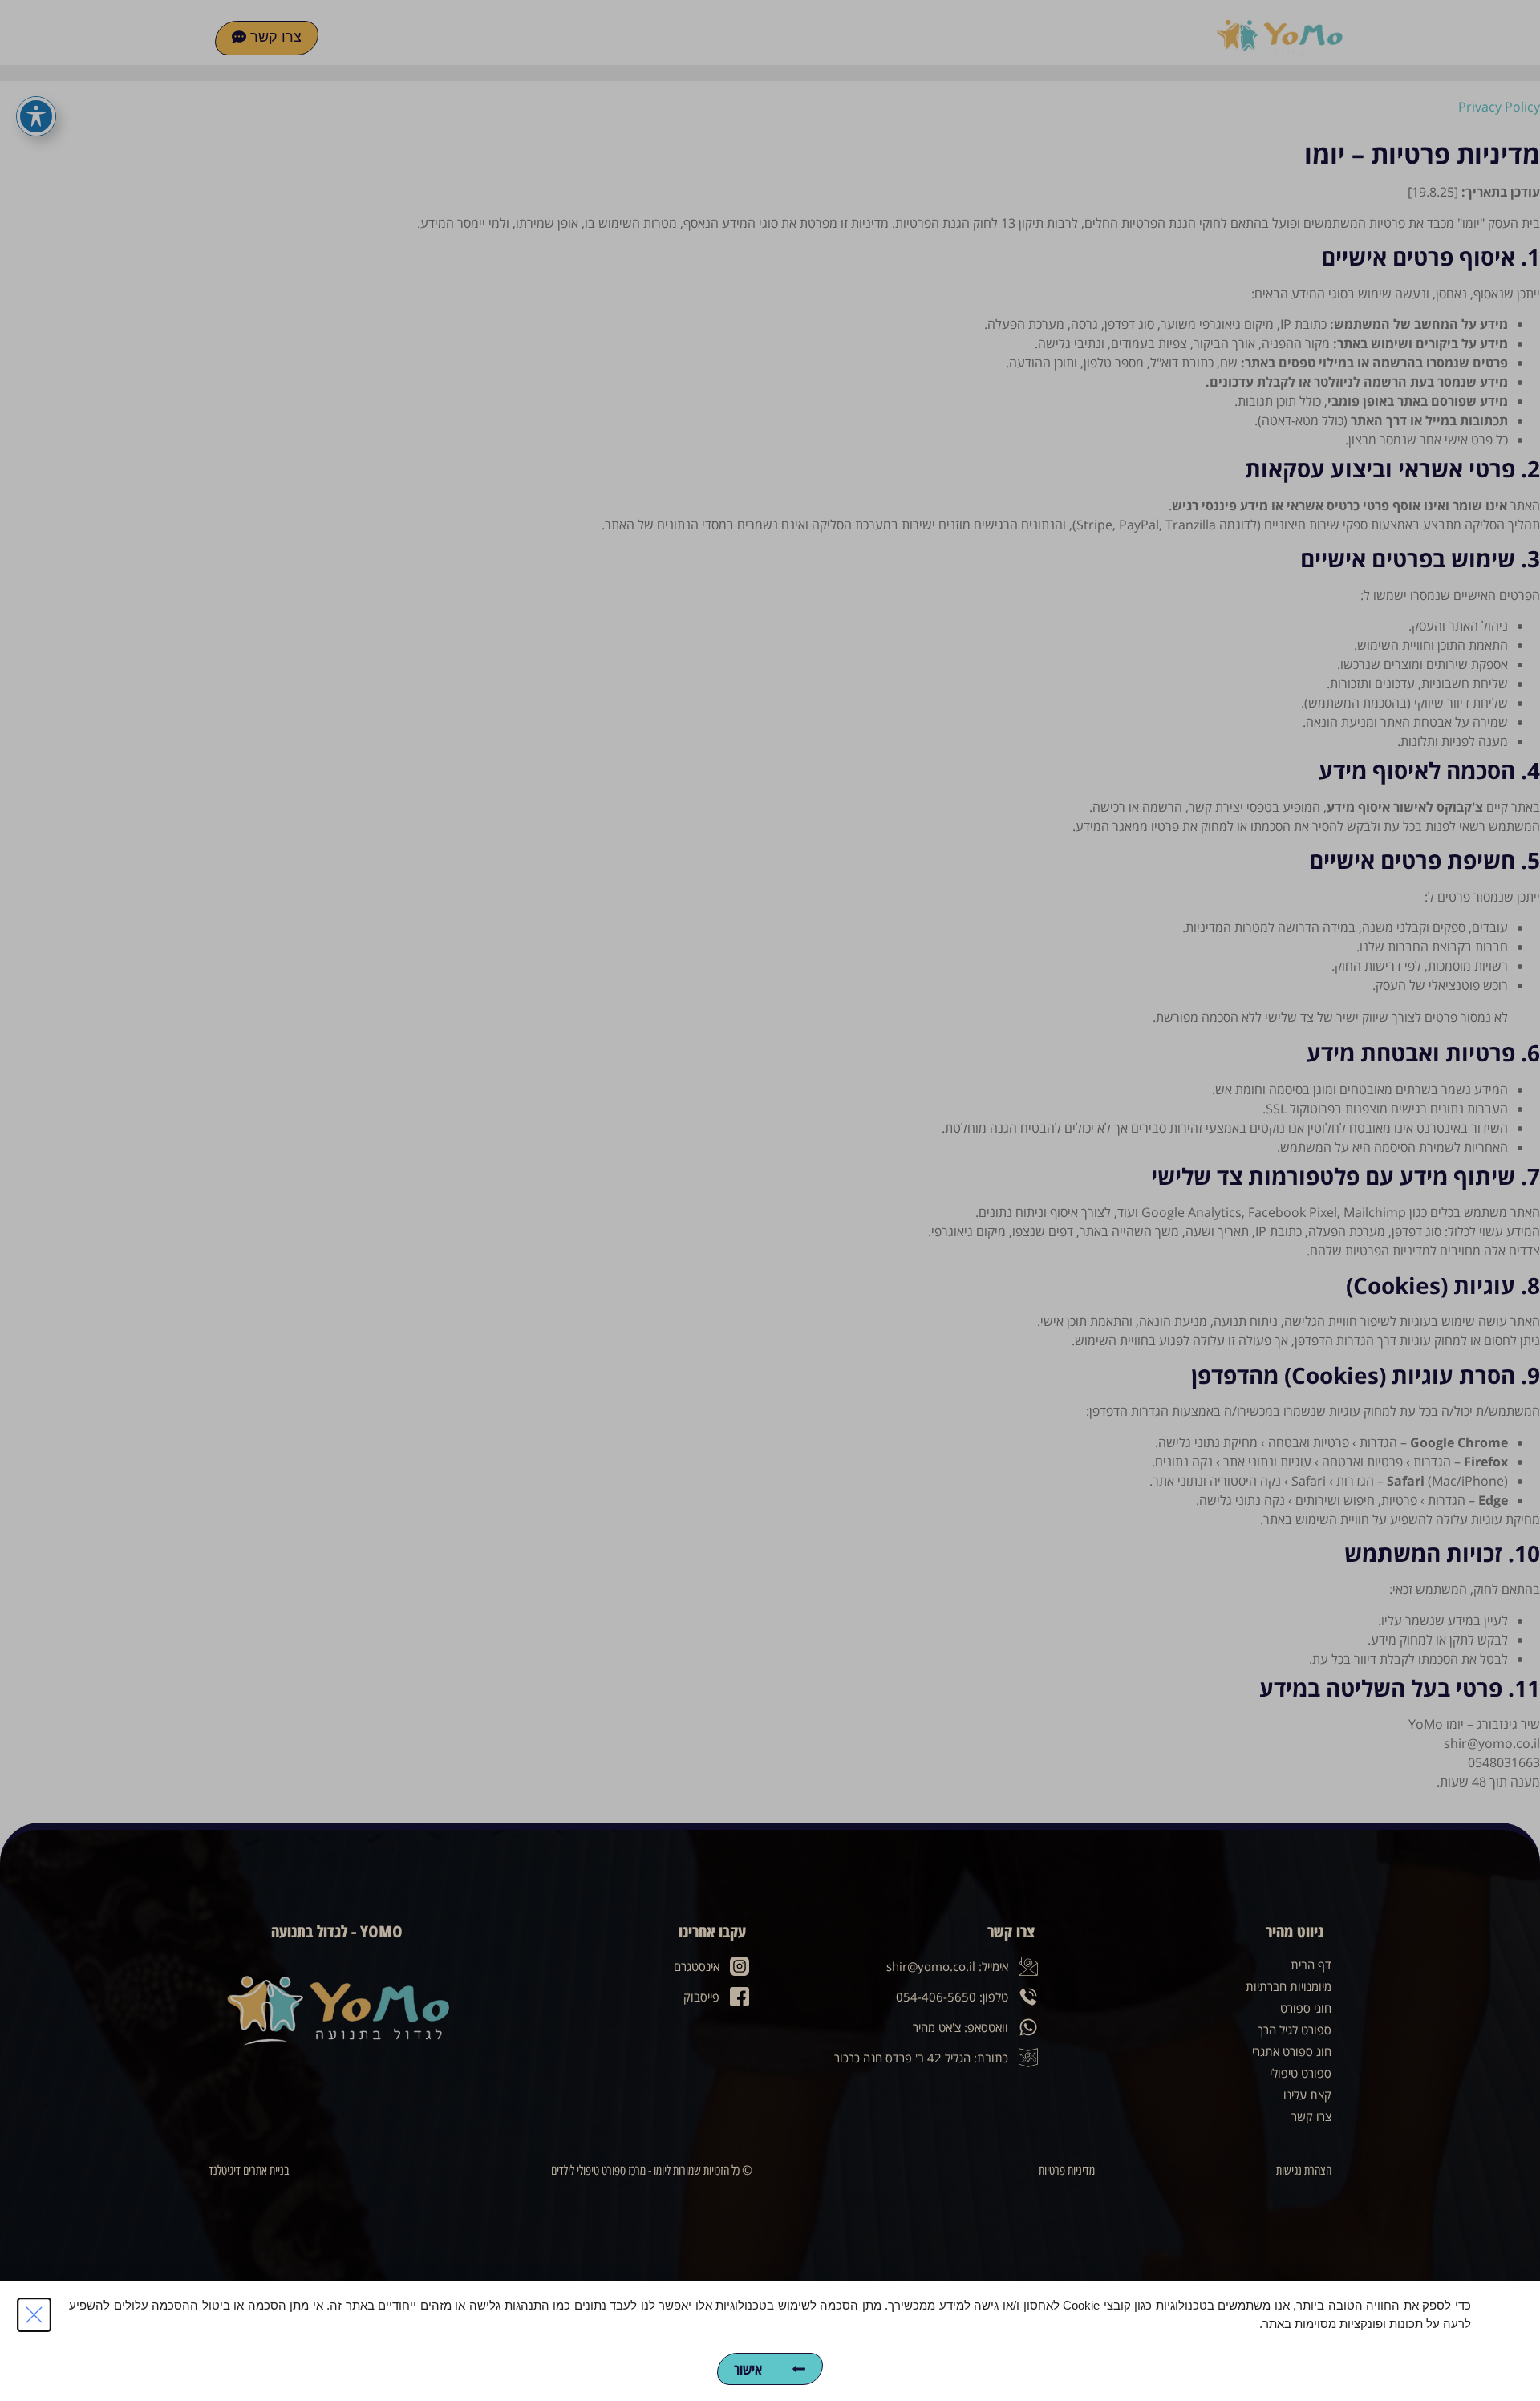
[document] (770, 1200)
